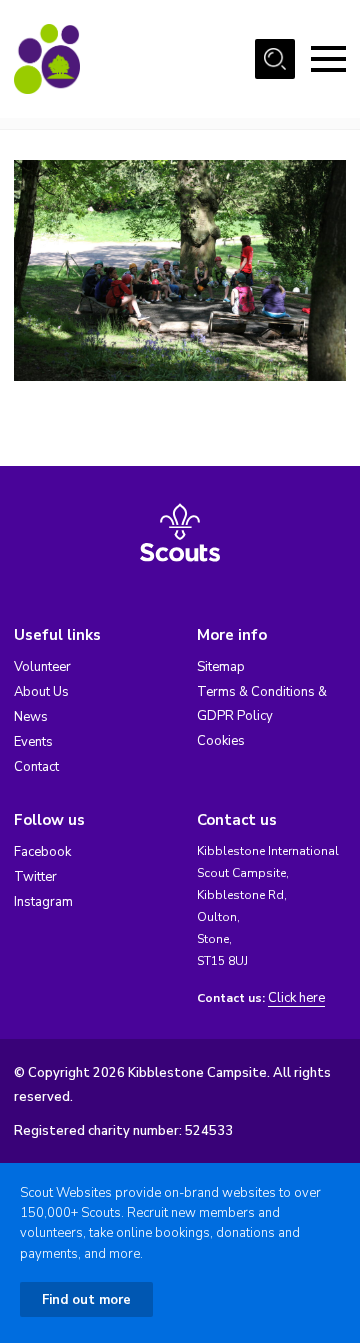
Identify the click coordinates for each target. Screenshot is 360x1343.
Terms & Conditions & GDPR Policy (262, 704)
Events (33, 742)
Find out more (86, 1300)
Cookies (221, 741)
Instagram (43, 902)
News (31, 717)
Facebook (42, 852)
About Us (41, 692)
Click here (296, 998)
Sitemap (221, 667)
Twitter (35, 877)
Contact (36, 767)
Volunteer (42, 667)
